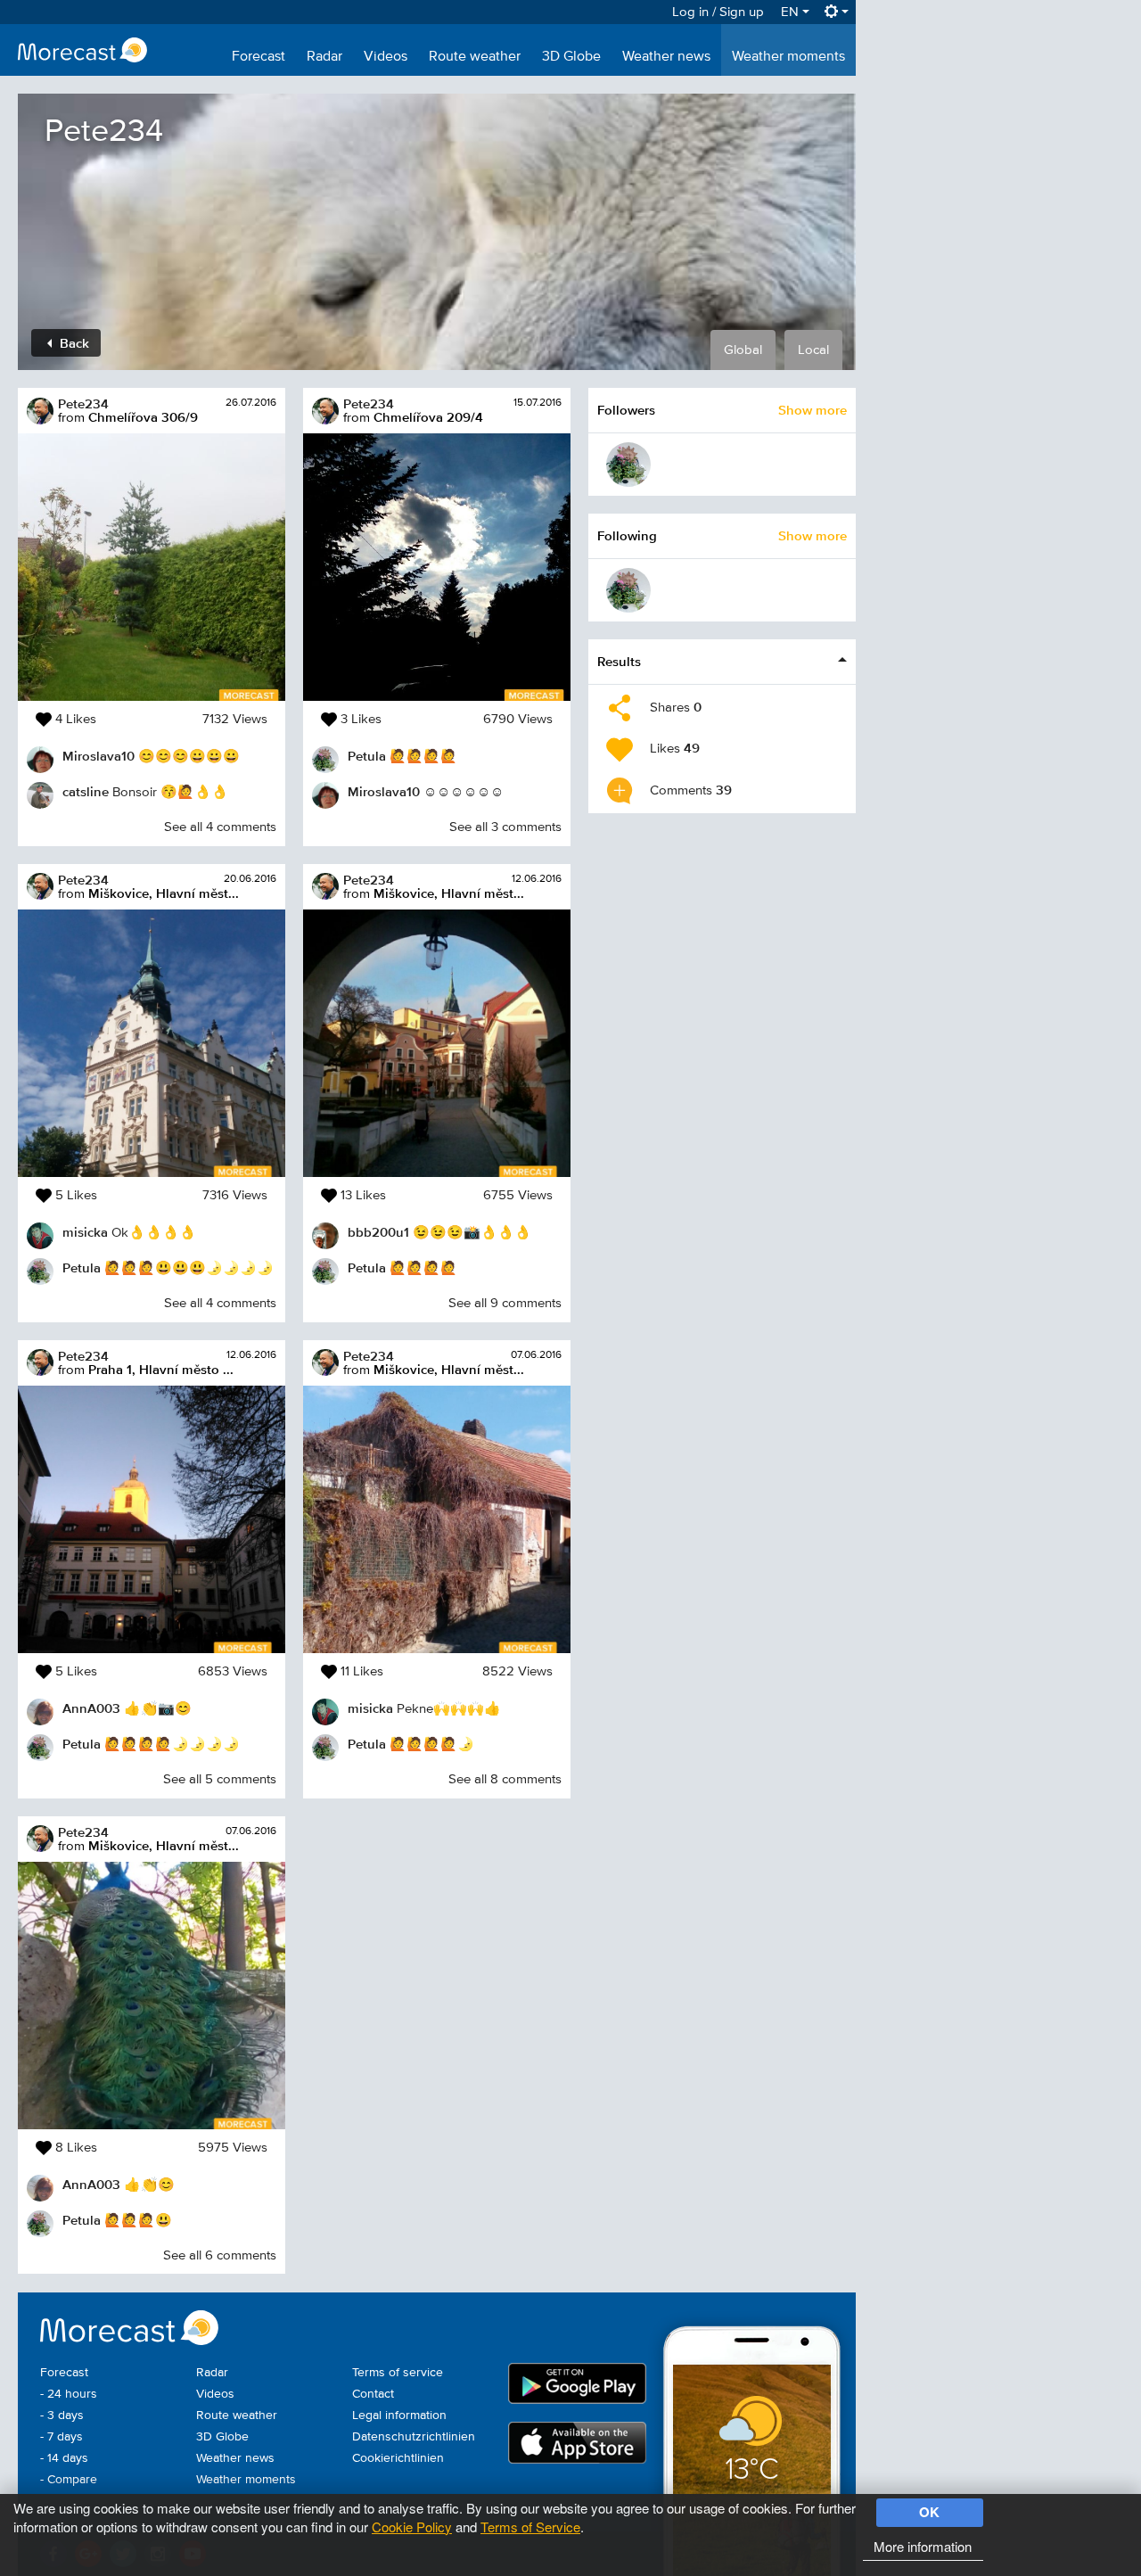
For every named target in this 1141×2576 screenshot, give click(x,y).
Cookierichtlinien (398, 2458)
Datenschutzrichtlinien (414, 2437)
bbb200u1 (378, 1232)
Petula (82, 1267)
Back (73, 343)
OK (929, 2512)
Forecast (259, 57)
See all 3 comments (505, 827)
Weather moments (788, 57)
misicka (85, 1232)
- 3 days (62, 2416)
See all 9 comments (505, 1303)
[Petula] (628, 465)
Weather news (666, 57)
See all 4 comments (220, 827)
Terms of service (398, 2373)
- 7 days (62, 2437)
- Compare (69, 2480)
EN (792, 12)
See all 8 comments (505, 1779)
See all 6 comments (220, 2255)
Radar (324, 57)
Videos (386, 57)
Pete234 (83, 403)
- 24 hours (69, 2394)
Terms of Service (530, 2527)
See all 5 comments (220, 1779)
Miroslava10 (99, 756)
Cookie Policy (412, 2527)
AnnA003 (91, 1708)
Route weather (475, 57)
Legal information (399, 2416)
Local (813, 350)
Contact (373, 2394)
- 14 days (64, 2458)
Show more (813, 410)
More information (923, 2546)
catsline (86, 791)
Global (743, 350)
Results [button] (619, 661)
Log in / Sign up (718, 12)
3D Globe (571, 57)
